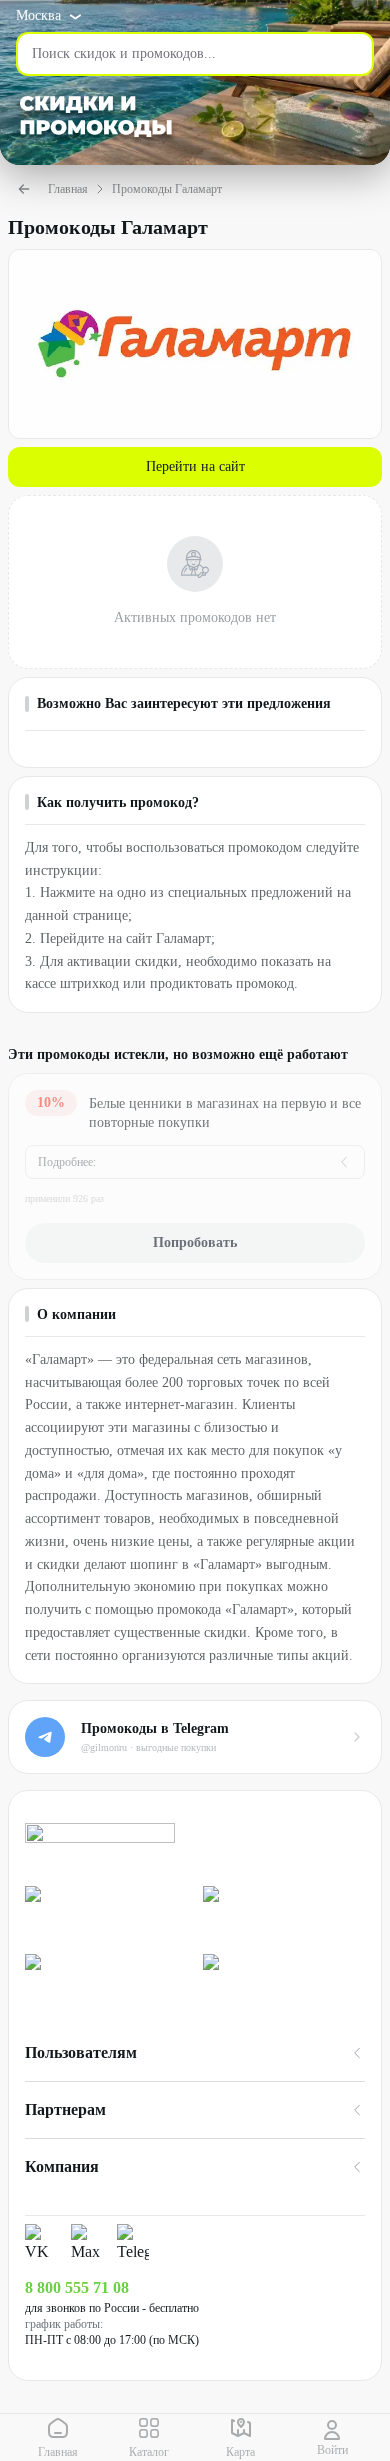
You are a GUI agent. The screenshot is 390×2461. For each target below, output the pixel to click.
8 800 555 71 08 (77, 2287)
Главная (68, 189)
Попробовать (195, 1242)
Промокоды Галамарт (167, 189)
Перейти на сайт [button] (195, 466)
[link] (106, 1911)
